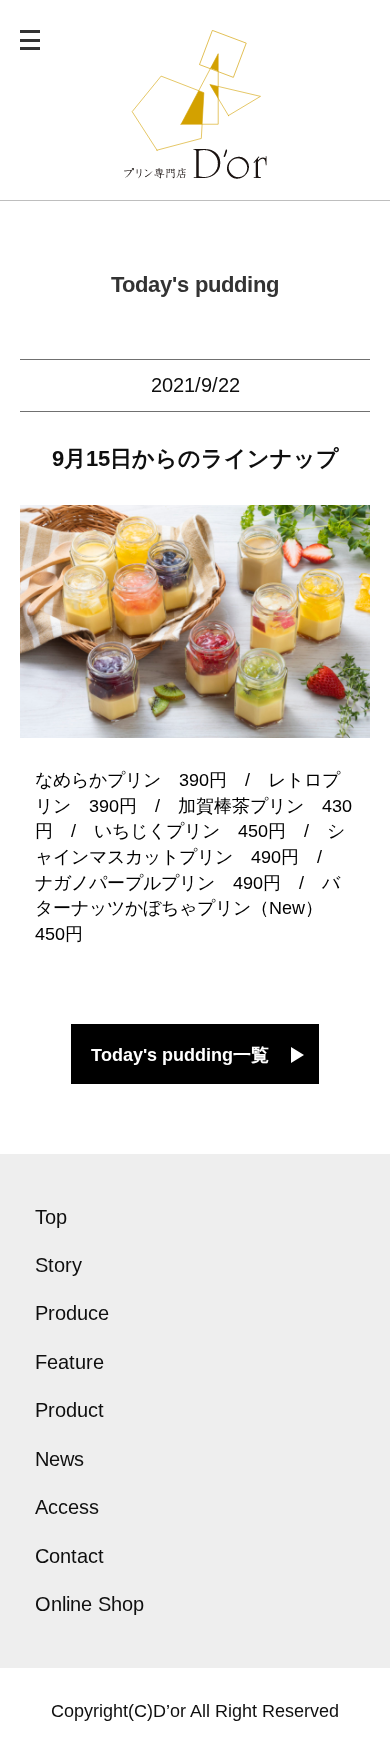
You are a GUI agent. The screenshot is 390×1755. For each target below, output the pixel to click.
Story (58, 1265)
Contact (69, 1556)
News (59, 1459)
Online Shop (89, 1604)
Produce (72, 1313)
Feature (69, 1362)
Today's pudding (195, 284)
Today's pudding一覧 (180, 1055)
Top (51, 1217)
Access (67, 1507)
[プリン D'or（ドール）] (195, 166)
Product (69, 1410)
